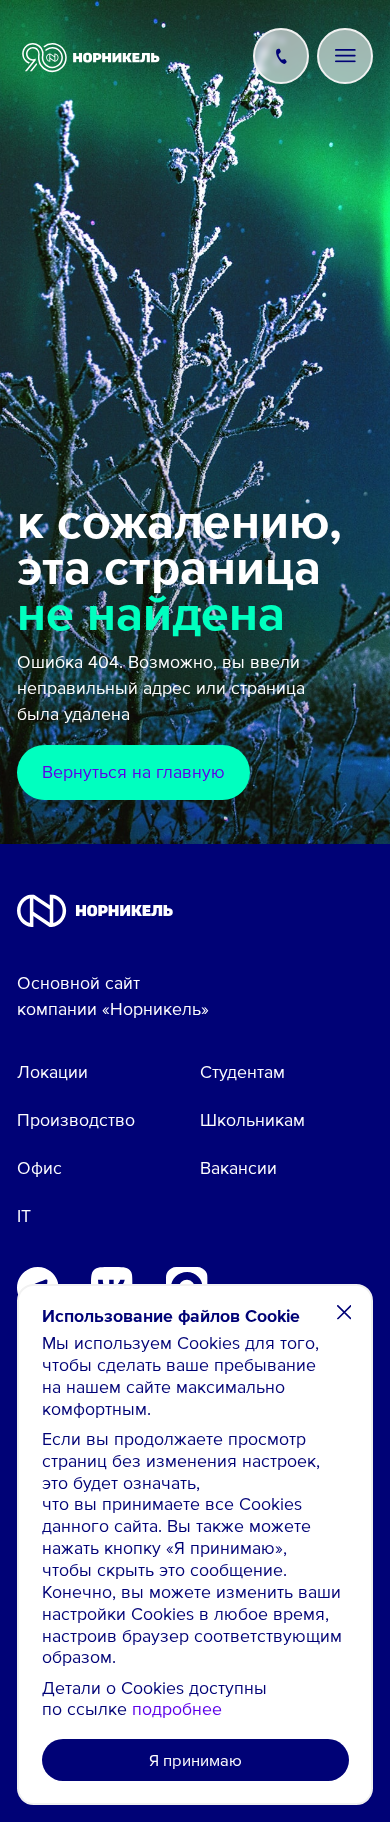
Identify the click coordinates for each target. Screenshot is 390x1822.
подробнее (177, 1709)
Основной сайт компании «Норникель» (113, 995)
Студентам (242, 1071)
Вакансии (238, 1167)
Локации (52, 1071)
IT (24, 1215)
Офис (39, 1167)
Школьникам (252, 1119)
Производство (76, 1119)
